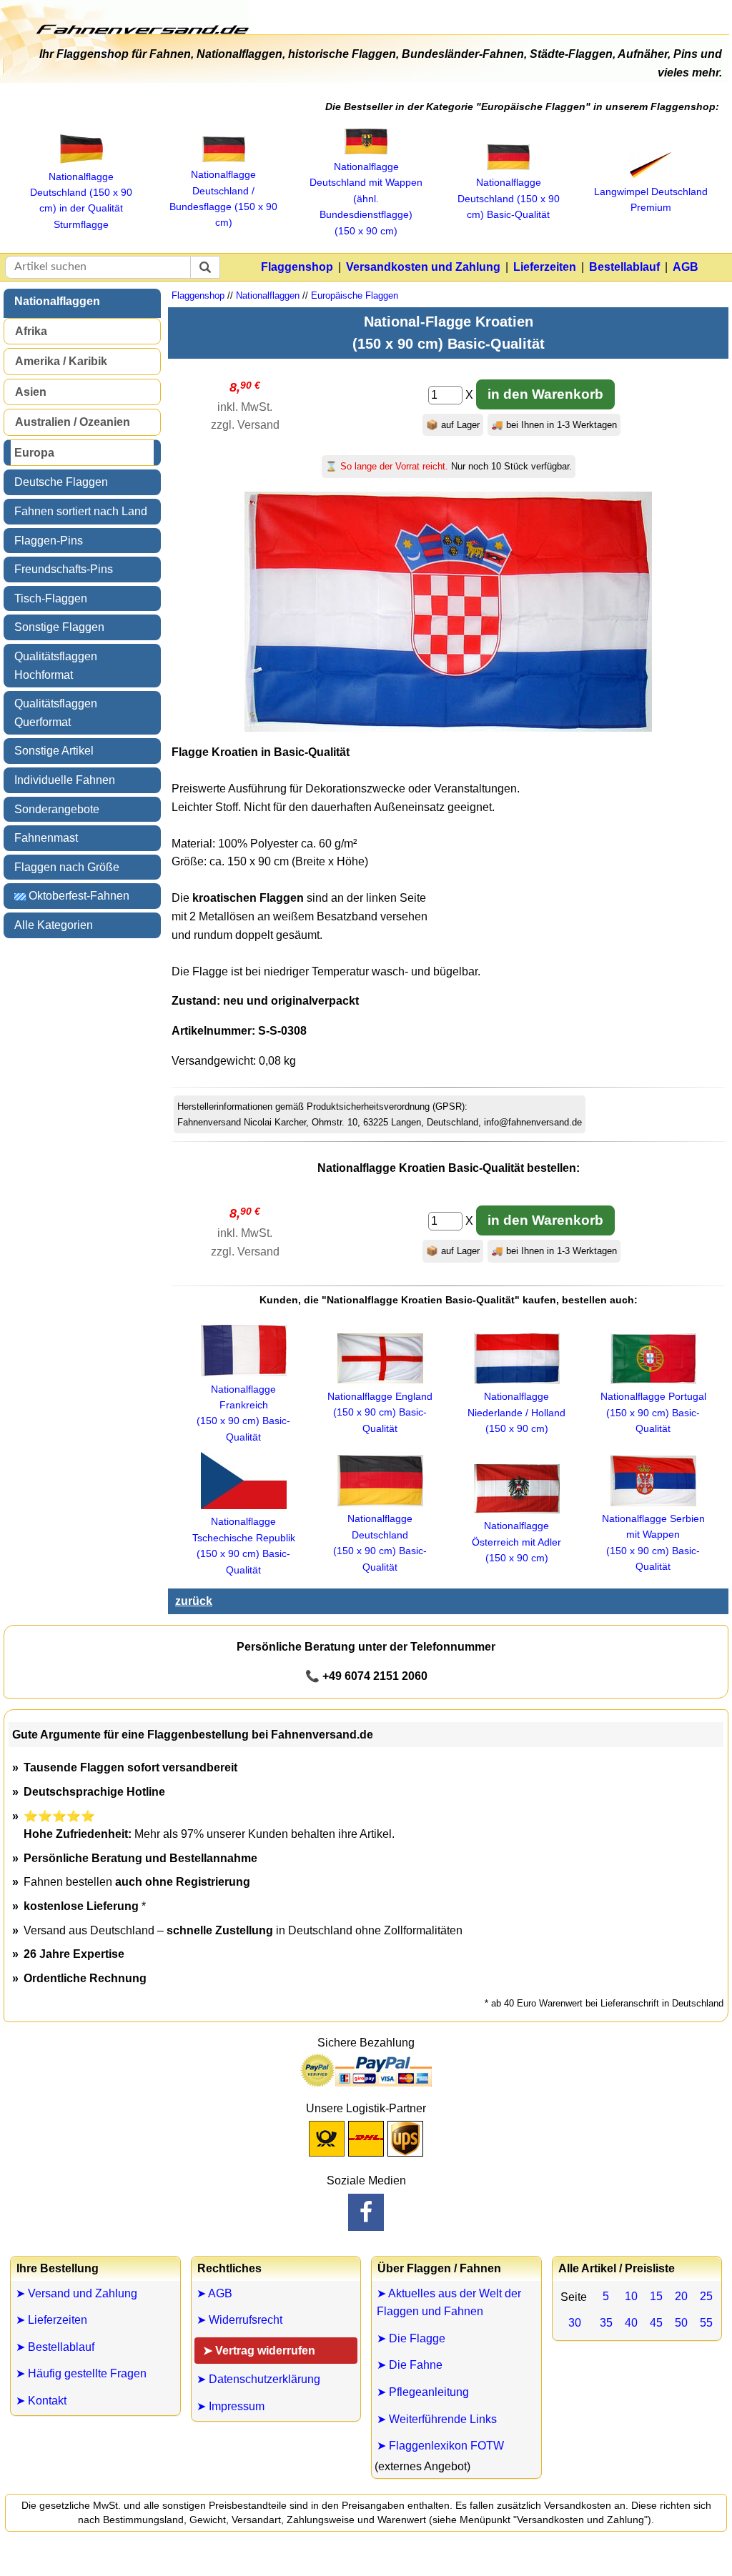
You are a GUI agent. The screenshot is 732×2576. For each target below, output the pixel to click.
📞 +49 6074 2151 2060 (366, 1676)
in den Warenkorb (545, 394)
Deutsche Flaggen (61, 482)
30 (575, 2323)
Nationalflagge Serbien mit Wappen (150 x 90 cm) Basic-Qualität (653, 1542)
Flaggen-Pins (49, 541)
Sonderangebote (57, 809)
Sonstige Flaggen (59, 627)
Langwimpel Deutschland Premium (651, 199)
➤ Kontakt (41, 2401)
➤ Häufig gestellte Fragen (81, 2373)
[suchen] (205, 267)
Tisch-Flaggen (51, 598)
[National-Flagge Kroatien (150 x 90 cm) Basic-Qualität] (448, 728)
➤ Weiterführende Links (437, 2419)
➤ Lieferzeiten (51, 2320)
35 (606, 2323)
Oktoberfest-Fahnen (78, 896)
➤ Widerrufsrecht (239, 2320)
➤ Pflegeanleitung (423, 2392)
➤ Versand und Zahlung (76, 2293)
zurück (194, 1601)
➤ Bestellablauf (55, 2347)
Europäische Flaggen (355, 295)
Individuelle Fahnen (65, 780)
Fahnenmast (46, 838)
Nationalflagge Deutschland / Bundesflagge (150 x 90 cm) (223, 198)
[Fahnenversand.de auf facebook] (366, 2212)
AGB (686, 267)
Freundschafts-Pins (64, 569)
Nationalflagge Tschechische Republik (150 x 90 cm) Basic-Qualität (244, 1545)
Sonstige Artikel (54, 751)
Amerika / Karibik (61, 361)
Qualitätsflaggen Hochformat (56, 666)
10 (631, 2296)
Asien (31, 392)
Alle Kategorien (54, 925)
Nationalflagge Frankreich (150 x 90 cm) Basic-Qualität (243, 1413)
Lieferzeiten (545, 267)
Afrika (31, 331)
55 (706, 2323)
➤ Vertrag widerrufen (259, 2351)
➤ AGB (214, 2293)
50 (681, 2323)
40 (631, 2323)
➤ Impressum (231, 2406)
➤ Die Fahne (410, 2365)
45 (656, 2323)
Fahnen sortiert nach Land (81, 511)
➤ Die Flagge (411, 2338)
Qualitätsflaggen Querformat (56, 713)
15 (656, 2296)
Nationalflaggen (57, 301)
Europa (34, 453)
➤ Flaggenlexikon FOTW (440, 2446)
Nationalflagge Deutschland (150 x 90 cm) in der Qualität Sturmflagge (81, 200)
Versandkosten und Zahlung (423, 267)
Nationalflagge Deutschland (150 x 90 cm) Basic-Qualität (380, 1542)
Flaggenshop (297, 267)
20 (681, 2296)
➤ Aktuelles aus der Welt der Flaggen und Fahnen (449, 2303)
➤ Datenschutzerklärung (258, 2379)
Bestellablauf (624, 267)
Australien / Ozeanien (73, 422)
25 (706, 2296)
